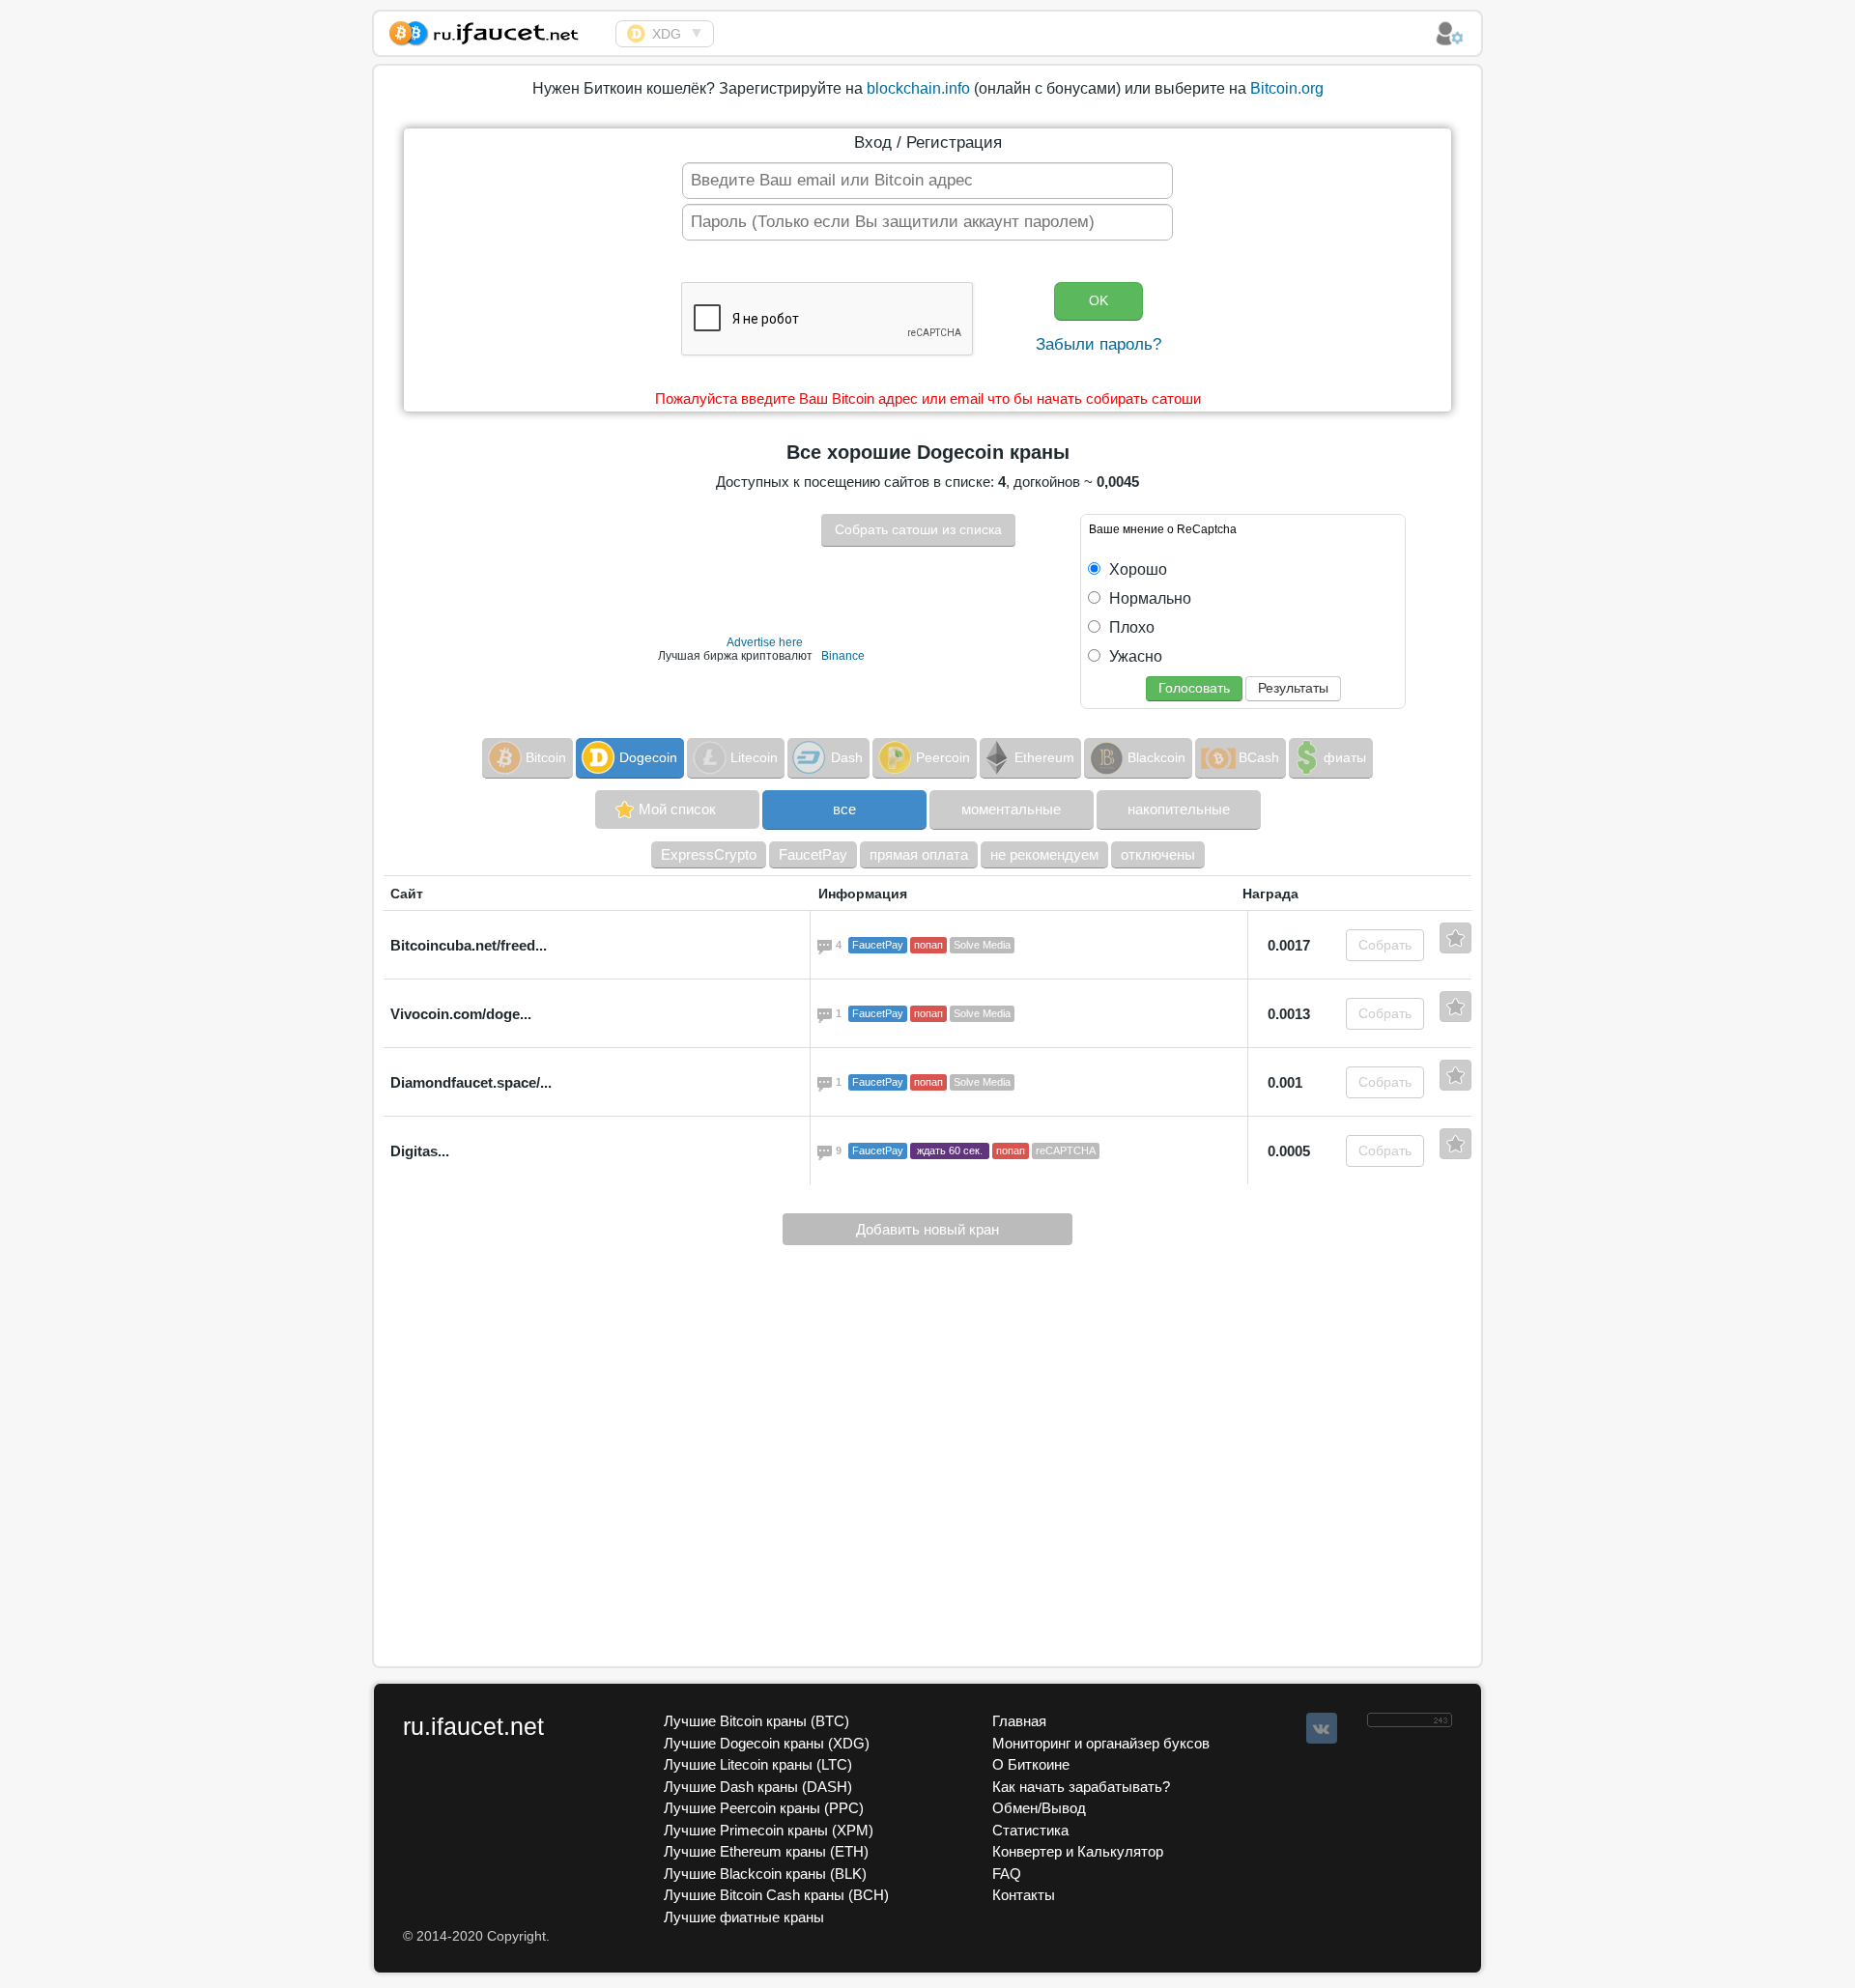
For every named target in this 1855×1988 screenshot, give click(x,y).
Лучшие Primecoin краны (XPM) (769, 1830)
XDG (667, 34)
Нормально (1148, 598)
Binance (843, 656)
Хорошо (1136, 569)
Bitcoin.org (1287, 88)
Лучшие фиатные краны (744, 1917)
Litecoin (754, 757)
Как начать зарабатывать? (1081, 1787)
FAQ (1007, 1874)
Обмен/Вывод (1039, 1808)
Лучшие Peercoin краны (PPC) (764, 1808)
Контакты (1024, 1895)
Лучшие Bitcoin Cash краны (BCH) (776, 1895)
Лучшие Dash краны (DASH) (758, 1787)
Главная (1019, 1721)
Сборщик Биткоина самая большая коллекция (495, 30)
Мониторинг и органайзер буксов (1101, 1743)
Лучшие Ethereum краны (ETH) (766, 1851)
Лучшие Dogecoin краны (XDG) (767, 1743)
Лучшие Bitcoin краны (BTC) (756, 1721)
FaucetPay (813, 854)
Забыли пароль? (1099, 344)
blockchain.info (918, 88)
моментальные (1011, 809)
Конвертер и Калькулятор (1078, 1851)
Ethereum (1044, 757)
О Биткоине (1031, 1764)
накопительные (1179, 809)
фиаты (1345, 757)
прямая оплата (919, 854)
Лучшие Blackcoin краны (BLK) (765, 1874)
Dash (847, 757)
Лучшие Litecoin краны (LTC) (758, 1764)
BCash (1259, 757)
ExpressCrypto (709, 854)
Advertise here (765, 642)
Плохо (1130, 627)
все (844, 809)
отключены (1158, 854)
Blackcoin (1156, 757)
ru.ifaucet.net (473, 1726)
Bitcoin (546, 757)
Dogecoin (648, 757)
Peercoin (943, 757)
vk (1322, 1728)
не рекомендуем (1044, 854)
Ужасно (1134, 656)
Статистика (1030, 1830)
